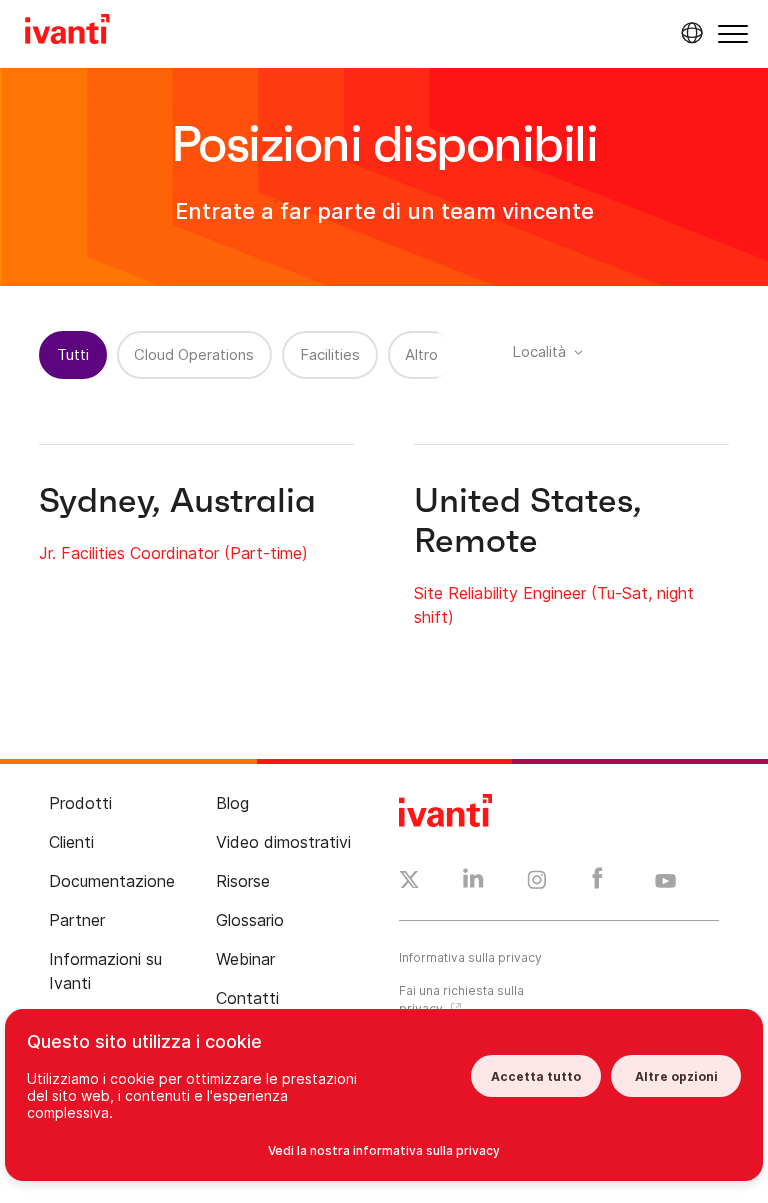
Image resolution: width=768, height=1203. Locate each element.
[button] (733, 33)
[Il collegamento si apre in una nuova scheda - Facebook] (597, 883)
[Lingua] (689, 33)
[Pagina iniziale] (67, 32)
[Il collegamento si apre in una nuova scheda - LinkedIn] (473, 883)
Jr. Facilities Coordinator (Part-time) (173, 553)
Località (539, 351)
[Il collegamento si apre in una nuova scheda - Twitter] (409, 882)
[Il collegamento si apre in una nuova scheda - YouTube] (665, 882)
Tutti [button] (73, 354)
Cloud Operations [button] (194, 354)
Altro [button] (421, 354)
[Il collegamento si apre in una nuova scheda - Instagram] (537, 883)
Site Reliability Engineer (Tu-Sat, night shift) (554, 605)
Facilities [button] (330, 354)
